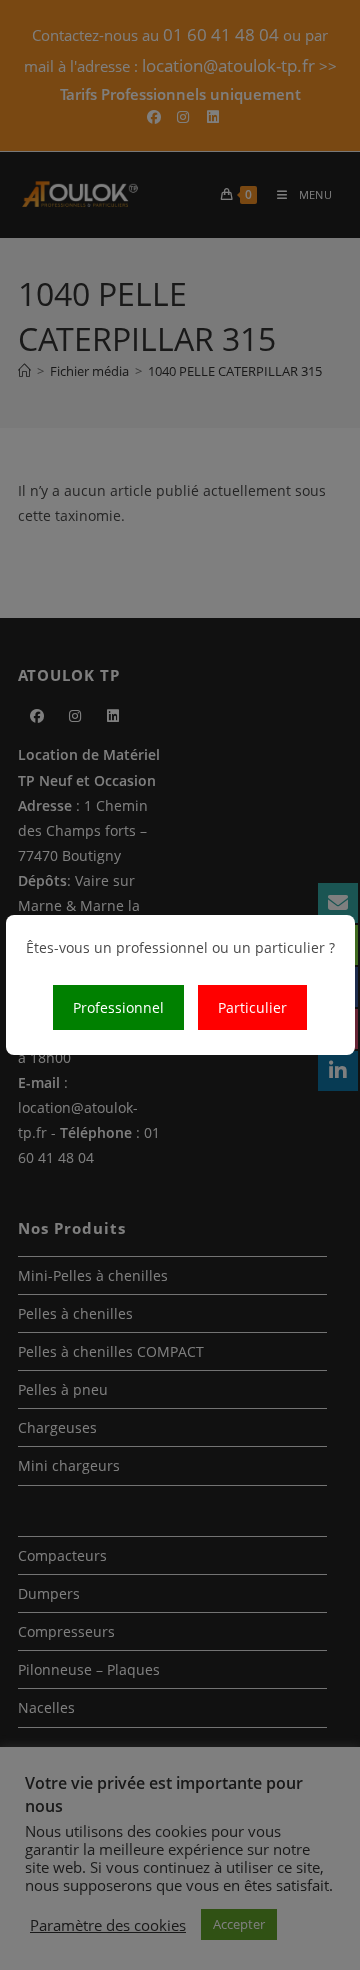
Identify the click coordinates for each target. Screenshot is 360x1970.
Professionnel (118, 1007)
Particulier (252, 1007)
